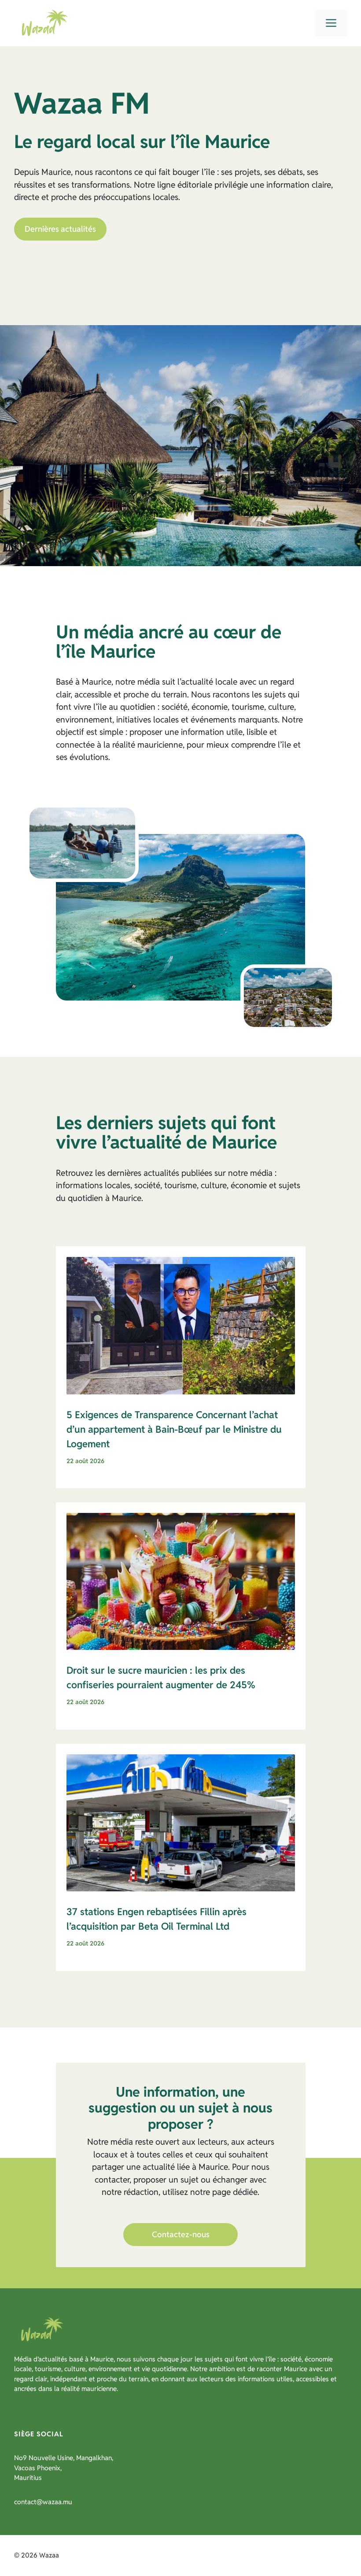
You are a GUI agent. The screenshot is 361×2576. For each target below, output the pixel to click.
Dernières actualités (60, 229)
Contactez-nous (181, 2234)
